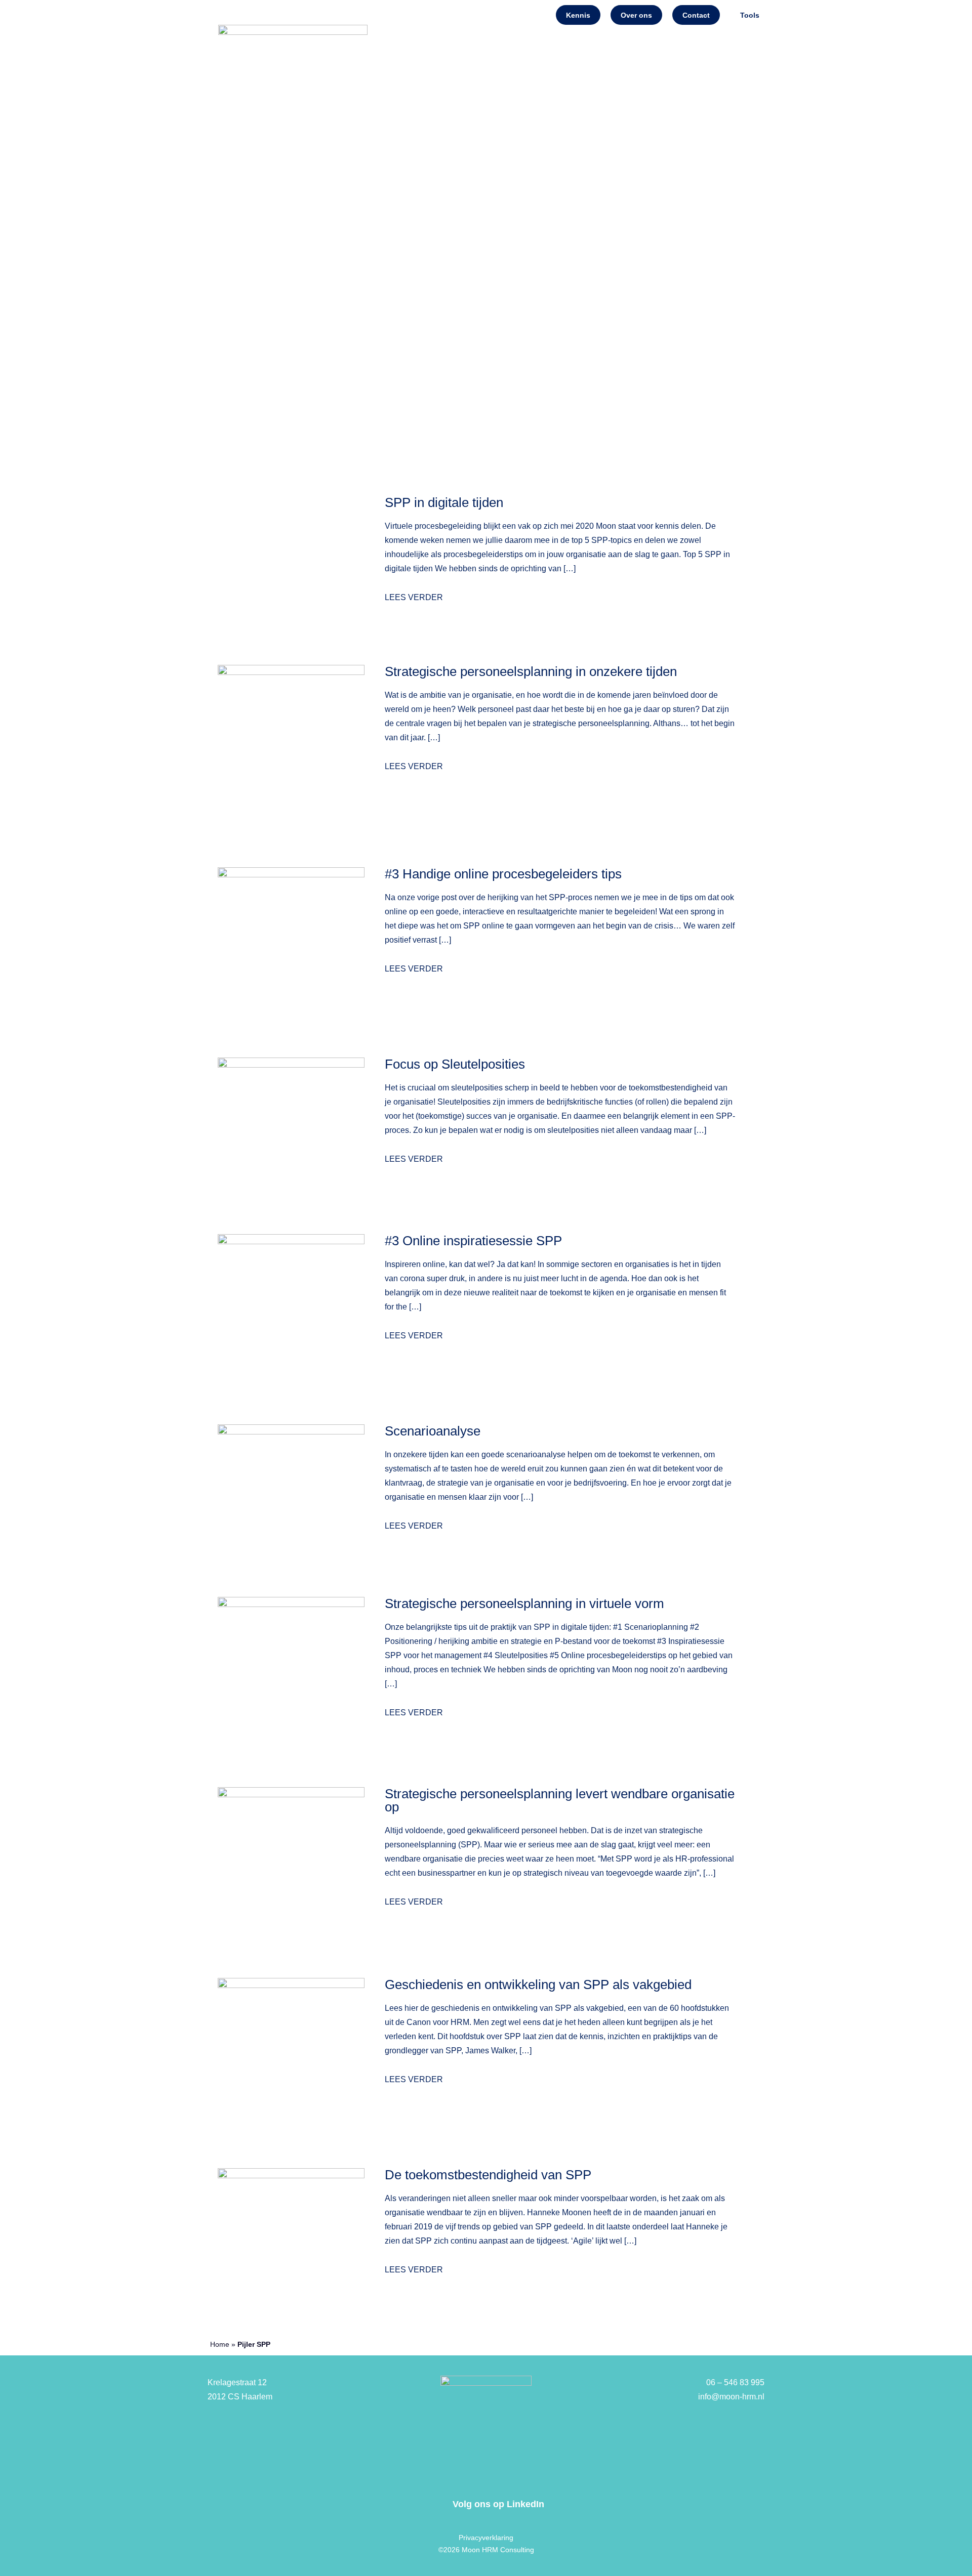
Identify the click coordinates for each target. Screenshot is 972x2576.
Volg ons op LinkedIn (498, 2504)
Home (406, 174)
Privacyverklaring (486, 2538)
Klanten (730, 174)
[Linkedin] (435, 2504)
